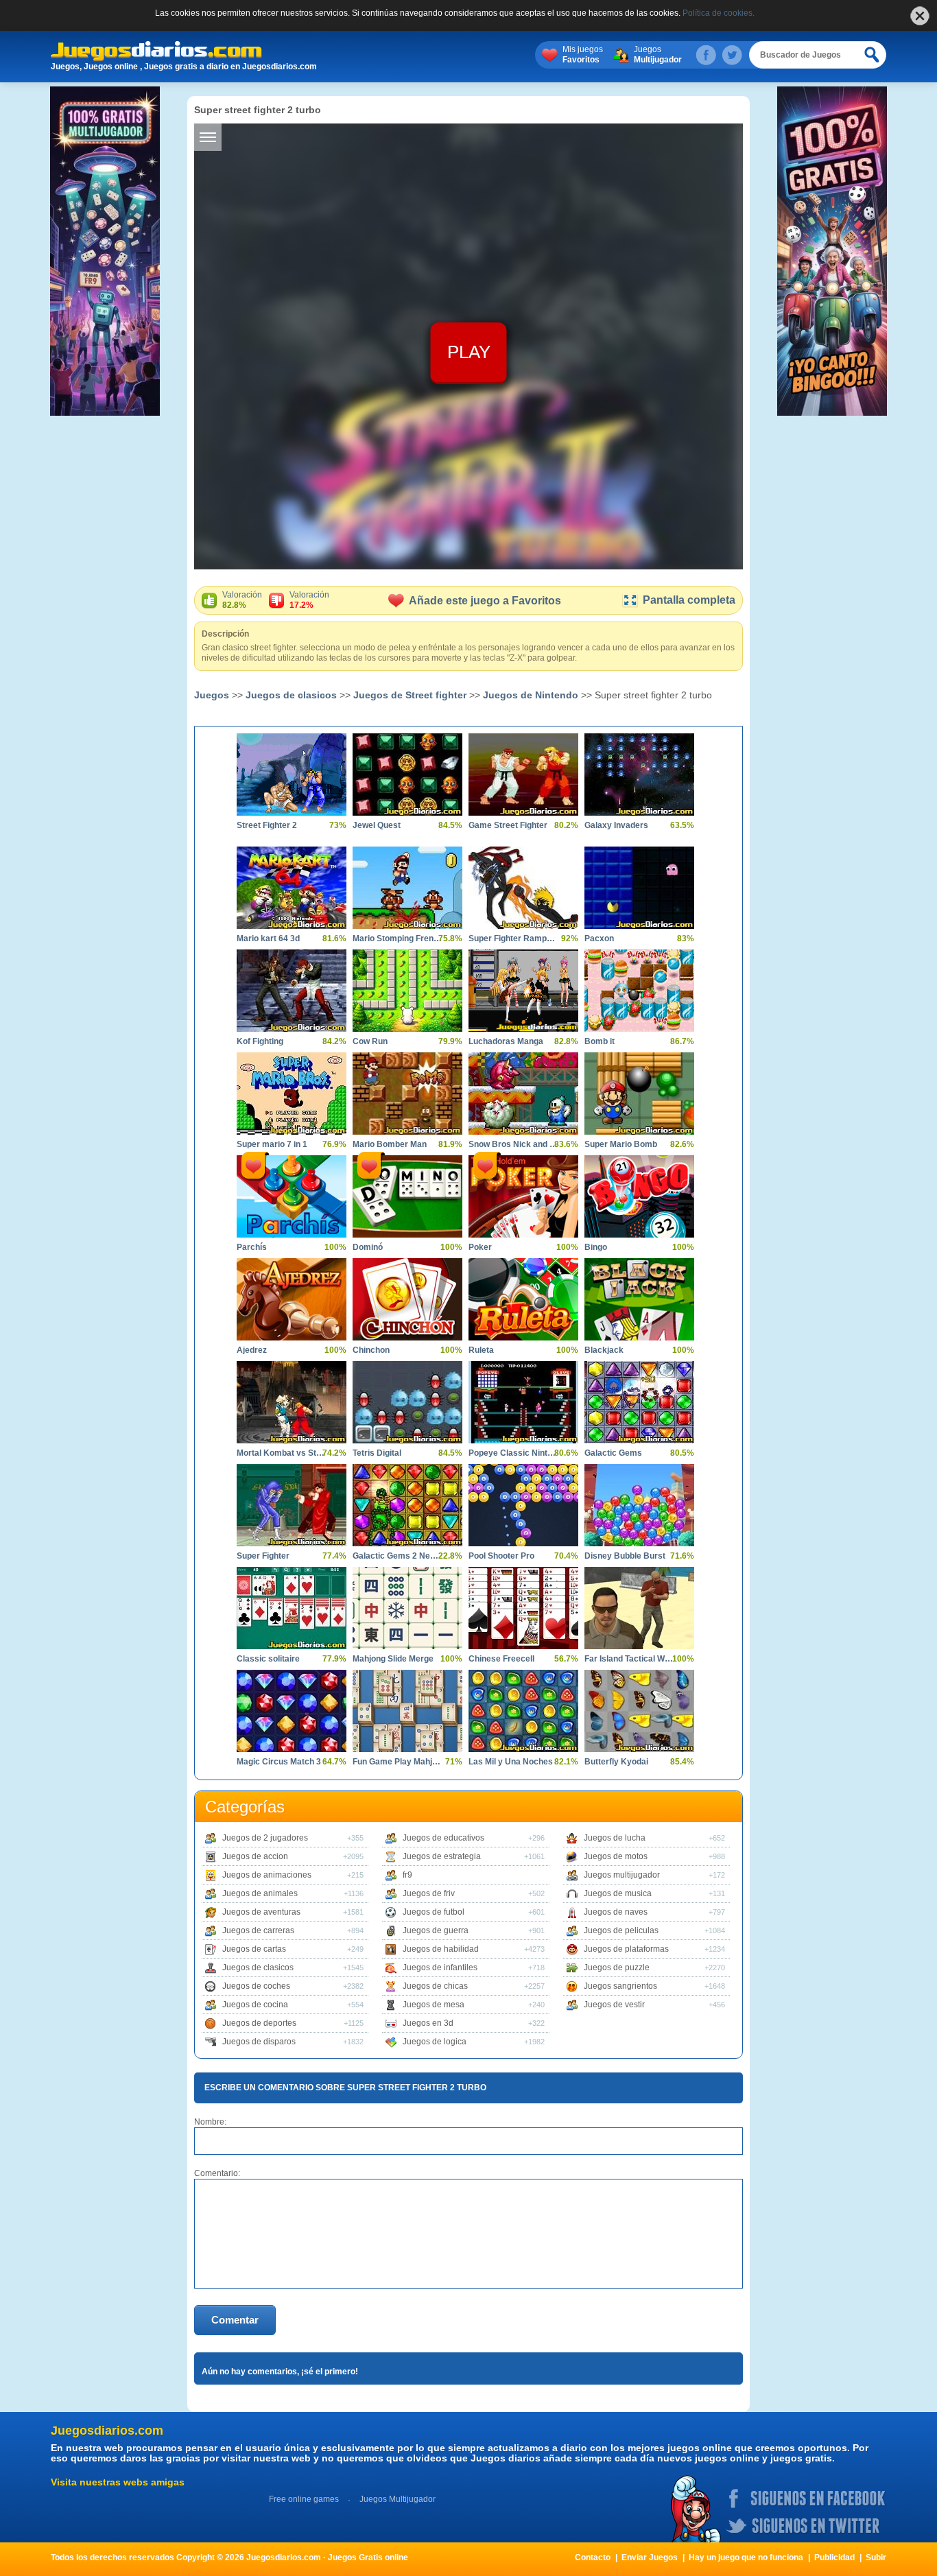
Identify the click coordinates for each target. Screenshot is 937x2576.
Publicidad (834, 2557)
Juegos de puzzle (617, 1968)
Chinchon (371, 1350)
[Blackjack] (639, 1299)
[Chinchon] (407, 1299)
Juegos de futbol (434, 1912)
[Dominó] (407, 1196)
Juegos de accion (255, 1856)
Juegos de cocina (255, 2005)
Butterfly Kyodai (616, 1762)
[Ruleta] (523, 1299)
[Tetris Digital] (407, 1402)
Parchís (252, 1247)
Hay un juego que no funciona (746, 2557)
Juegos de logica (435, 2042)
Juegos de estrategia (442, 1856)
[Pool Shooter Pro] (523, 1505)
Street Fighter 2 (267, 825)
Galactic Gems (613, 1453)
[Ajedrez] (292, 1299)
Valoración (242, 600)
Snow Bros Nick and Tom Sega (513, 1144)
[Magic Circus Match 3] (292, 1711)
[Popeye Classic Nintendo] (523, 1402)
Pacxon (599, 938)
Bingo (596, 1247)
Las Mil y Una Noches (511, 1762)
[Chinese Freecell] (523, 1608)
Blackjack (604, 1350)
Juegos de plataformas (626, 1949)
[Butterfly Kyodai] (639, 1711)
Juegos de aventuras (261, 1912)
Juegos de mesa (434, 2005)
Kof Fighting (260, 1041)
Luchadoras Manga (506, 1041)
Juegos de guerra (436, 1930)
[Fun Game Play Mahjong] (407, 1711)
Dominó (368, 1247)
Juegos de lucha (615, 1838)
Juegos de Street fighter (410, 695)
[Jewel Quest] (407, 775)
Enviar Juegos (650, 2557)
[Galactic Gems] (639, 1402)
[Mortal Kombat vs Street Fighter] (292, 1402)
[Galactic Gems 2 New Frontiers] (407, 1505)
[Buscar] (873, 55)
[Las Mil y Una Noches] (523, 1711)
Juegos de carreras (258, 1930)
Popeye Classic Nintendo (513, 1453)
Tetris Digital (377, 1453)
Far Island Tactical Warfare (629, 1659)
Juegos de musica (618, 1893)
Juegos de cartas (254, 1949)
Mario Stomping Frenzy (397, 938)
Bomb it (600, 1041)
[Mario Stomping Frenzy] (407, 888)
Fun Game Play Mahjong (397, 1762)
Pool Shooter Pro (501, 1556)
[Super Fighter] (292, 1505)
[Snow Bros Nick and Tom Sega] (523, 1094)
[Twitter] (732, 55)
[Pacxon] (639, 888)
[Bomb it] (639, 991)
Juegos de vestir (614, 2005)
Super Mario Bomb (621, 1144)
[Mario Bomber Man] (407, 1094)
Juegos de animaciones (267, 1875)
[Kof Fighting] (292, 991)
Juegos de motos (616, 1856)
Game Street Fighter (508, 825)
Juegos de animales (260, 1893)
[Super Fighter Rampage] (523, 888)
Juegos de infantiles (440, 1968)
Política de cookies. (719, 13)
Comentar (235, 2320)
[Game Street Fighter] (523, 775)
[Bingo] (639, 1196)
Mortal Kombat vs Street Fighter (281, 1453)
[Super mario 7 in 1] (292, 1094)
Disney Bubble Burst (625, 1556)
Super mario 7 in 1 (272, 1144)
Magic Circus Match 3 (279, 1762)
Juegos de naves (616, 1912)
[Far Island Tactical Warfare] (639, 1608)
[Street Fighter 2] (292, 775)
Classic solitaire (268, 1659)
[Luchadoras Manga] (523, 991)
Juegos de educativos (443, 1838)
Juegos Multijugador (398, 2499)
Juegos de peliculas (621, 1930)
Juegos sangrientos (620, 1986)
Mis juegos (583, 55)
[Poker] (523, 1196)
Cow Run (370, 1041)
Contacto (593, 2557)
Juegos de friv (429, 1893)
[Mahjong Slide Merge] (407, 1608)
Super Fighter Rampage (513, 938)
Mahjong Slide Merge (393, 1659)
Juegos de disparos (259, 2042)
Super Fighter (263, 1556)
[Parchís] (292, 1196)
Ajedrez (252, 1350)
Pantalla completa (689, 600)
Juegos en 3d (428, 2023)
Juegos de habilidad (441, 1949)
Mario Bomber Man (390, 1144)
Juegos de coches (256, 1986)
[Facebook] (706, 55)
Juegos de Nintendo (531, 695)
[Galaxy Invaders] (639, 775)
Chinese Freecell (501, 1659)
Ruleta (481, 1350)
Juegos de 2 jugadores (265, 1838)
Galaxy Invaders (616, 825)
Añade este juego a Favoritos (485, 601)
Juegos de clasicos (291, 695)
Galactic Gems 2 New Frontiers (397, 1556)
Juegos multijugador (622, 1875)
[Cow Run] (407, 991)
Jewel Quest (377, 825)
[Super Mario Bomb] (639, 1094)
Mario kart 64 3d (268, 938)
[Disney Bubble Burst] (639, 1505)
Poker (480, 1247)
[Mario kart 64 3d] (292, 888)
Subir (876, 2557)
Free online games (304, 2499)
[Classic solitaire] (292, 1608)
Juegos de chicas (435, 1986)
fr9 (407, 1875)
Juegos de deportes (259, 2023)
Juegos (658, 55)
